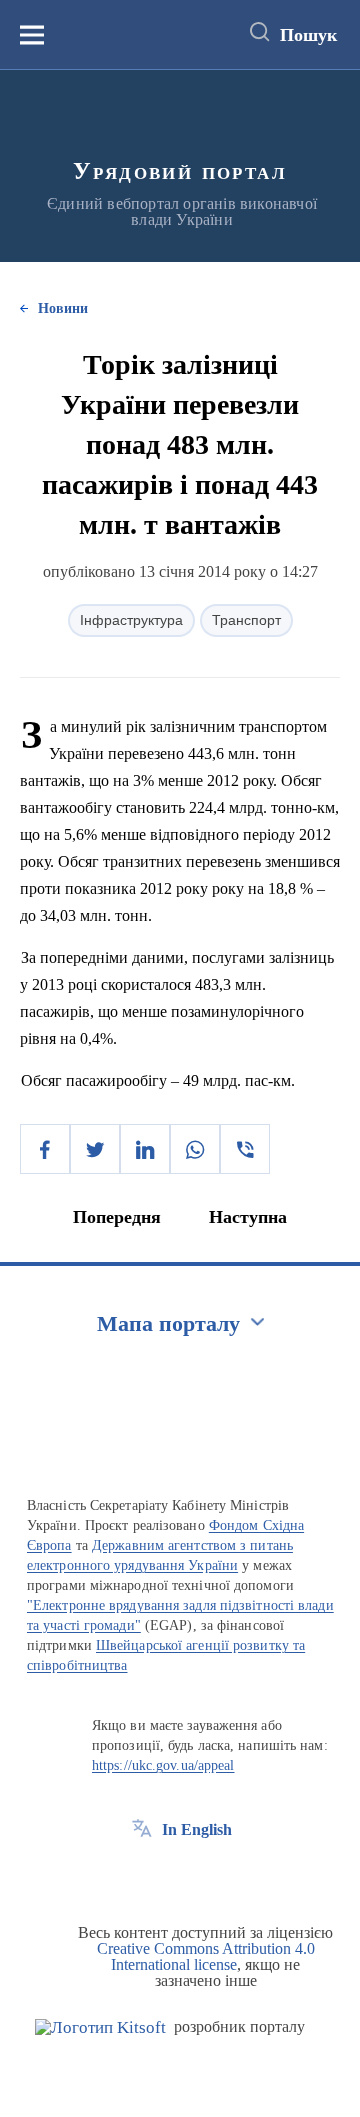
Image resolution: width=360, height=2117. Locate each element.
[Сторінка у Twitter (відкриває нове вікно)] (179, 1875)
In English (197, 1829)
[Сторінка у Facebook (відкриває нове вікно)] (142, 1875)
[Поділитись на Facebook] (45, 1149)
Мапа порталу (168, 1323)
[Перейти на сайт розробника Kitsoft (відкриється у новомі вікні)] (100, 2027)
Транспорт (246, 620)
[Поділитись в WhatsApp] (195, 1149)
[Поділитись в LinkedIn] (145, 1149)
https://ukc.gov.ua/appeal (163, 1765)
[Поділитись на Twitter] (95, 1149)
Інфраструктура (131, 620)
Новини (63, 308)
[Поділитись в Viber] (245, 1149)
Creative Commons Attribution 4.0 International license (206, 1956)
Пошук (308, 35)
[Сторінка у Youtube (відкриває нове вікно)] (216, 1875)
